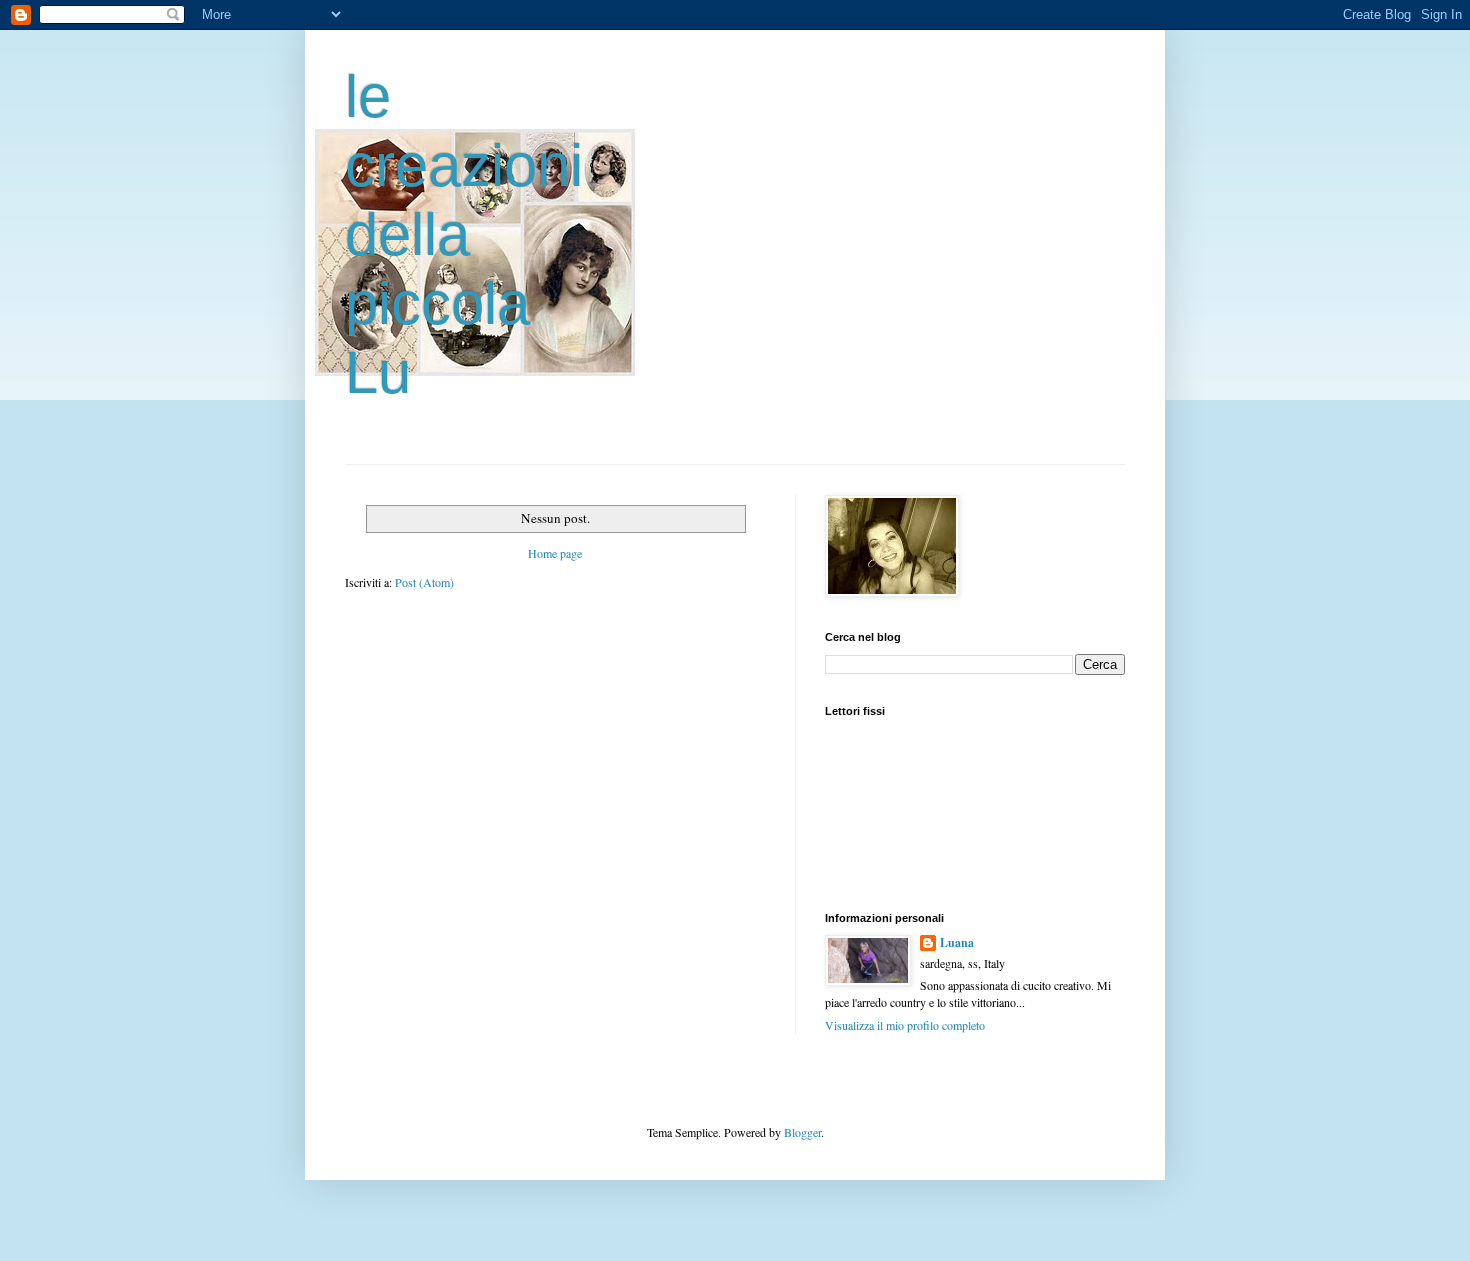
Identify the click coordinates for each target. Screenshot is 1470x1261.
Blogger (802, 1132)
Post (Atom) (424, 582)
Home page (555, 553)
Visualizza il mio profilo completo (905, 1025)
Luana (957, 943)
